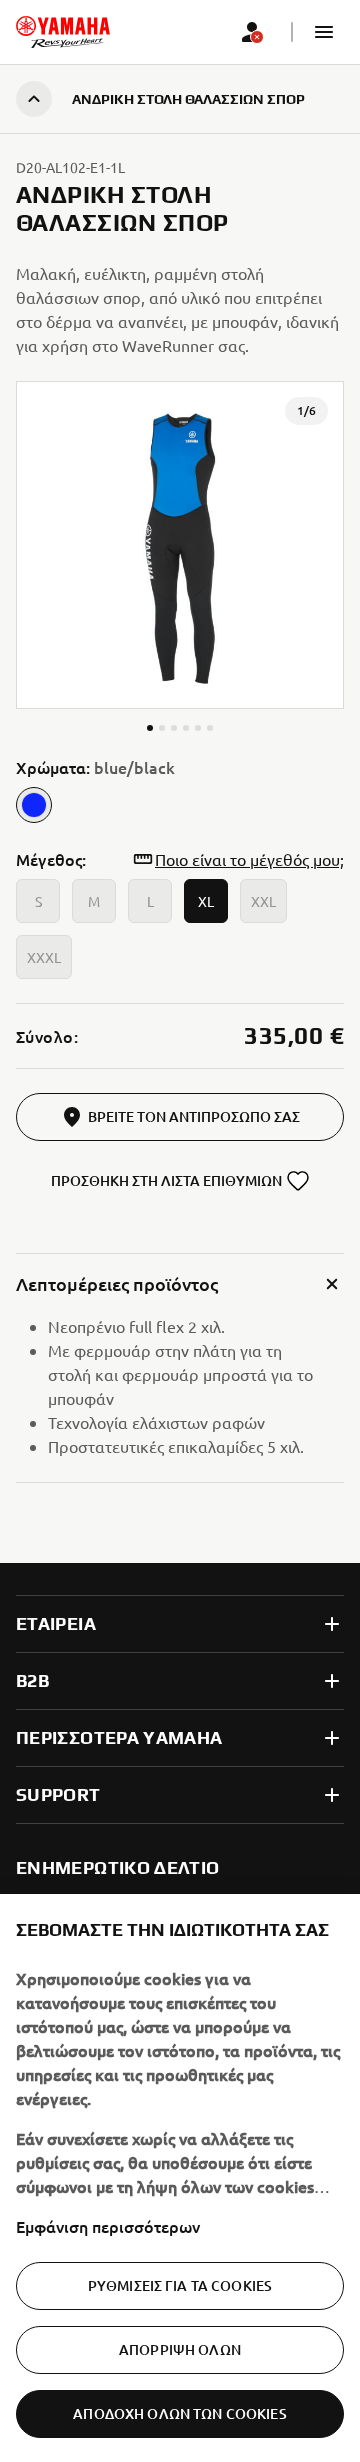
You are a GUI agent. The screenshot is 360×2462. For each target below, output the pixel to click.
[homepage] (63, 32)
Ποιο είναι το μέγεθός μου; (249, 859)
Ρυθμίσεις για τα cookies (180, 2285)
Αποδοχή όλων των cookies (179, 2413)
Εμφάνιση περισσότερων (108, 2226)
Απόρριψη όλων (180, 2349)
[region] (180, 2178)
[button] (324, 32)
